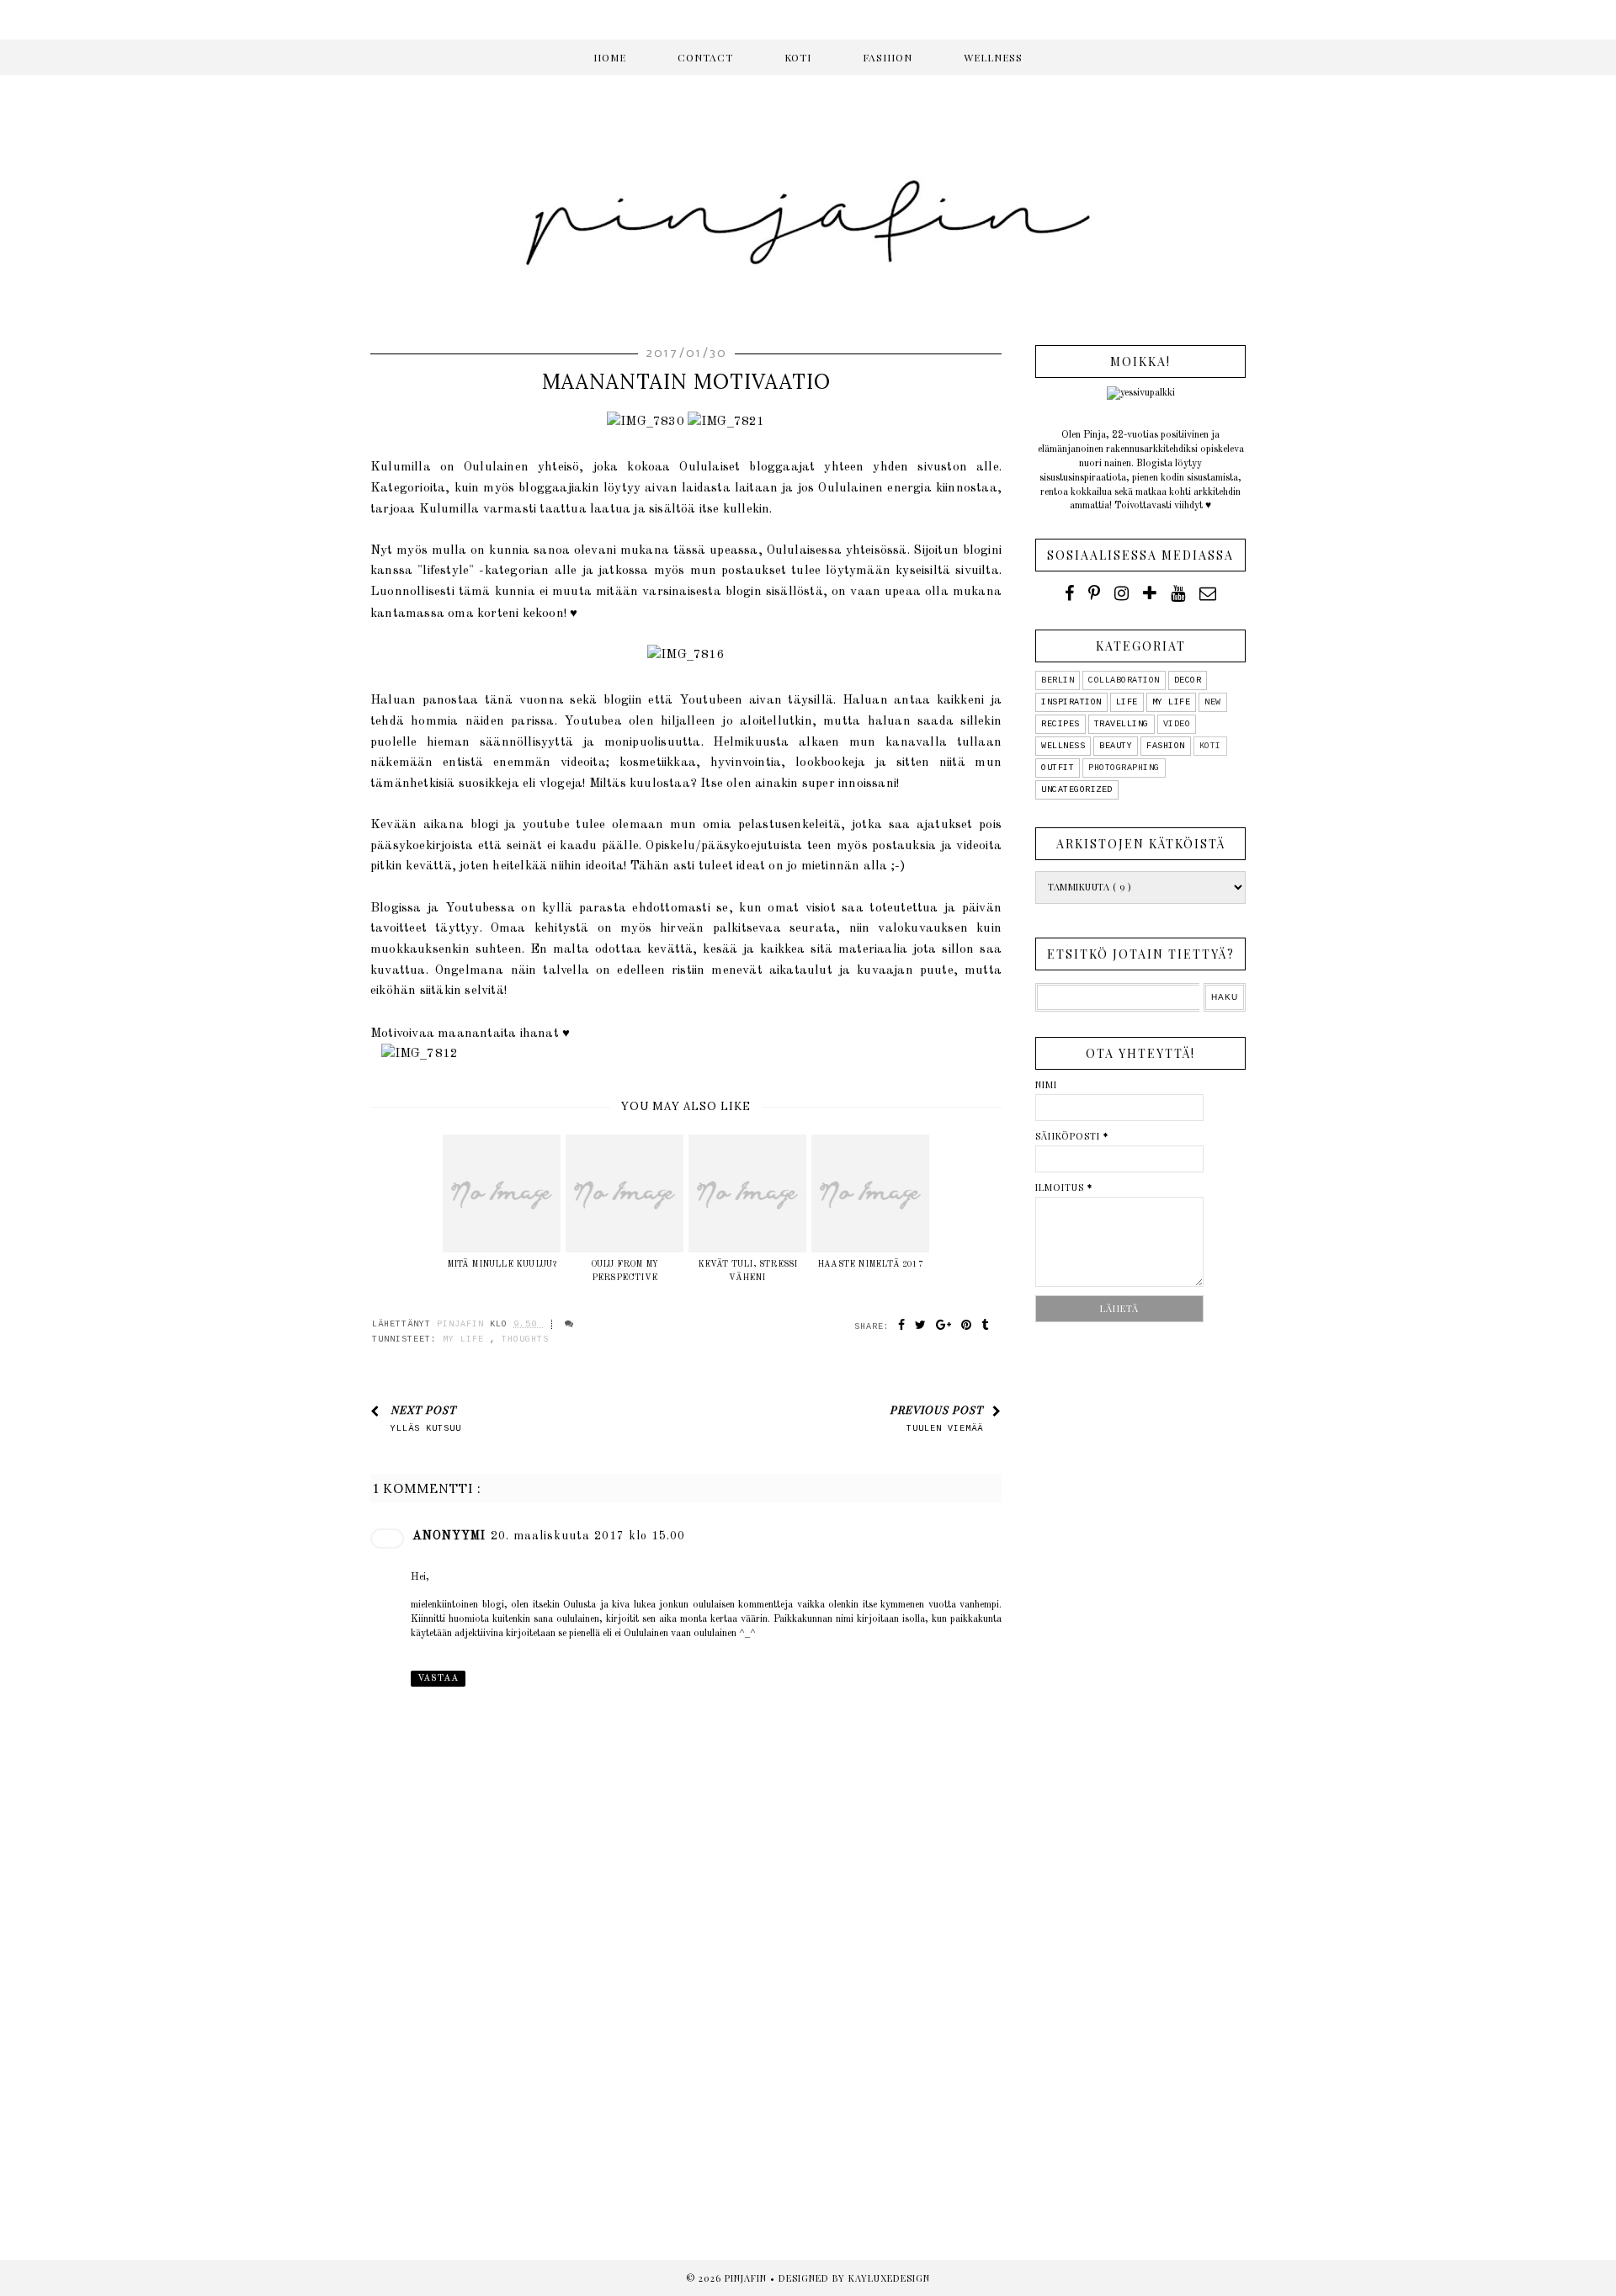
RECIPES (1060, 724)
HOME (610, 57)
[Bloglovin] (1150, 593)
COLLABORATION (1124, 680)
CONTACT (705, 57)
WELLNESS (993, 57)
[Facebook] (1069, 593)
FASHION (888, 57)
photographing (1124, 768)
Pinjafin (747, 2278)
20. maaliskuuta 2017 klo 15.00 (588, 1536)
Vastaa (438, 1679)
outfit (1058, 768)
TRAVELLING (1122, 724)
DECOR (1188, 680)
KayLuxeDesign (889, 2278)
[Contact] (1208, 593)
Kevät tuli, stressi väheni (748, 1271)
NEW (1213, 702)
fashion (1166, 746)
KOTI (798, 57)
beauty (1116, 746)
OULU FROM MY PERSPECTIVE (625, 1271)
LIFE (1127, 702)
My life (466, 1339)
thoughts (525, 1339)
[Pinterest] (1094, 593)
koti (1210, 746)
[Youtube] (1178, 593)
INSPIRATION (1071, 702)
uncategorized (1077, 790)
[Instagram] (1122, 593)
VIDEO (1177, 724)
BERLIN (1058, 680)
